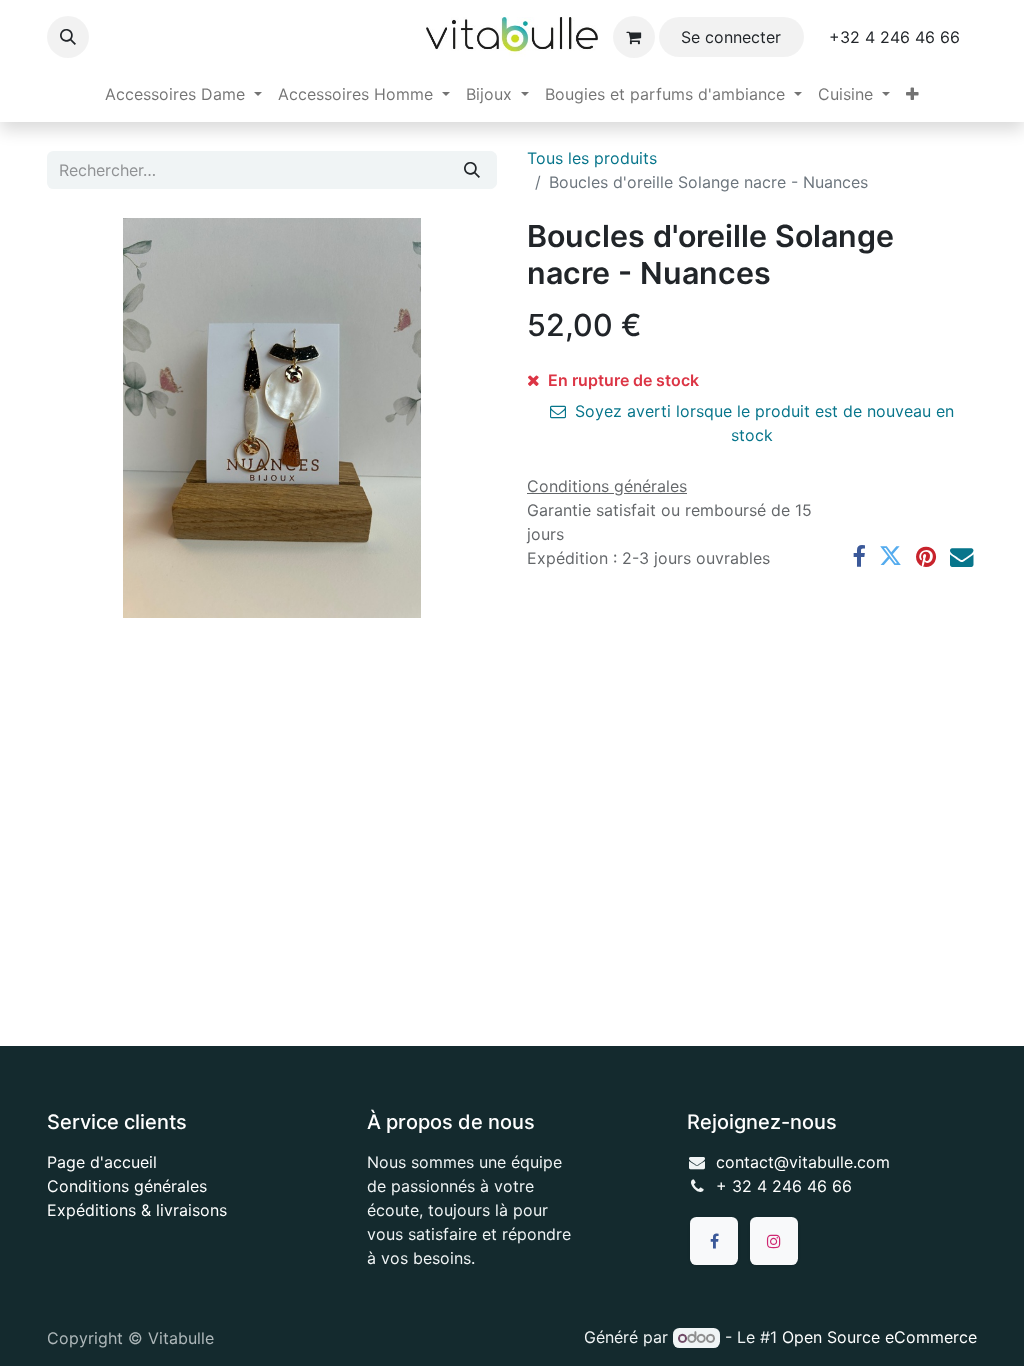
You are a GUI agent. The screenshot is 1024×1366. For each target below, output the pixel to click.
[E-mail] (961, 556)
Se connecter (731, 37)
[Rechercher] (472, 170)
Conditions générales (127, 1186)
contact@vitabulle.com (803, 1162)
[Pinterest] (926, 556)
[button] (68, 37)
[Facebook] (858, 556)
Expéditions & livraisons (137, 1210)
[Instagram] (774, 1241)
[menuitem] (183, 94)
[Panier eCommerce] (634, 37)
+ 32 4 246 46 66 (784, 1186)
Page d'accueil (102, 1162)
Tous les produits (592, 158)
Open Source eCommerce (879, 1337)
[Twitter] (890, 556)
